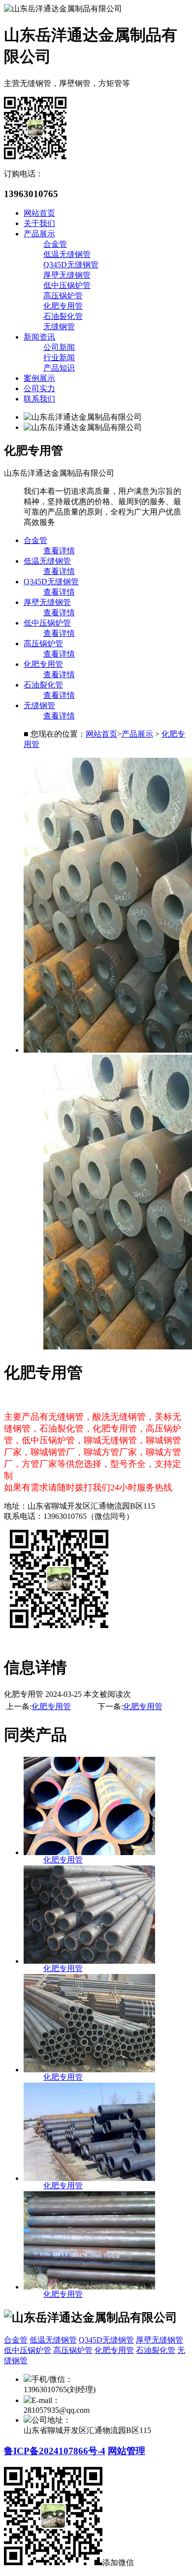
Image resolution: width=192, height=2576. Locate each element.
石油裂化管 (63, 316)
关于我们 (39, 223)
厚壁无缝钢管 (67, 275)
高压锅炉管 (63, 296)
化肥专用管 (63, 306)
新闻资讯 (39, 337)
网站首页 (39, 213)
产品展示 (39, 234)
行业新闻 (59, 358)
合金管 (55, 244)
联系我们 (39, 399)
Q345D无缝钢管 (71, 265)
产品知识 (59, 368)
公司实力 (39, 388)
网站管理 (127, 2451)
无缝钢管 (59, 327)
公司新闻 (59, 347)
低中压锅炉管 (67, 285)
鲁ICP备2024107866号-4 (55, 2451)
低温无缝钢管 (67, 254)
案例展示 (39, 378)
